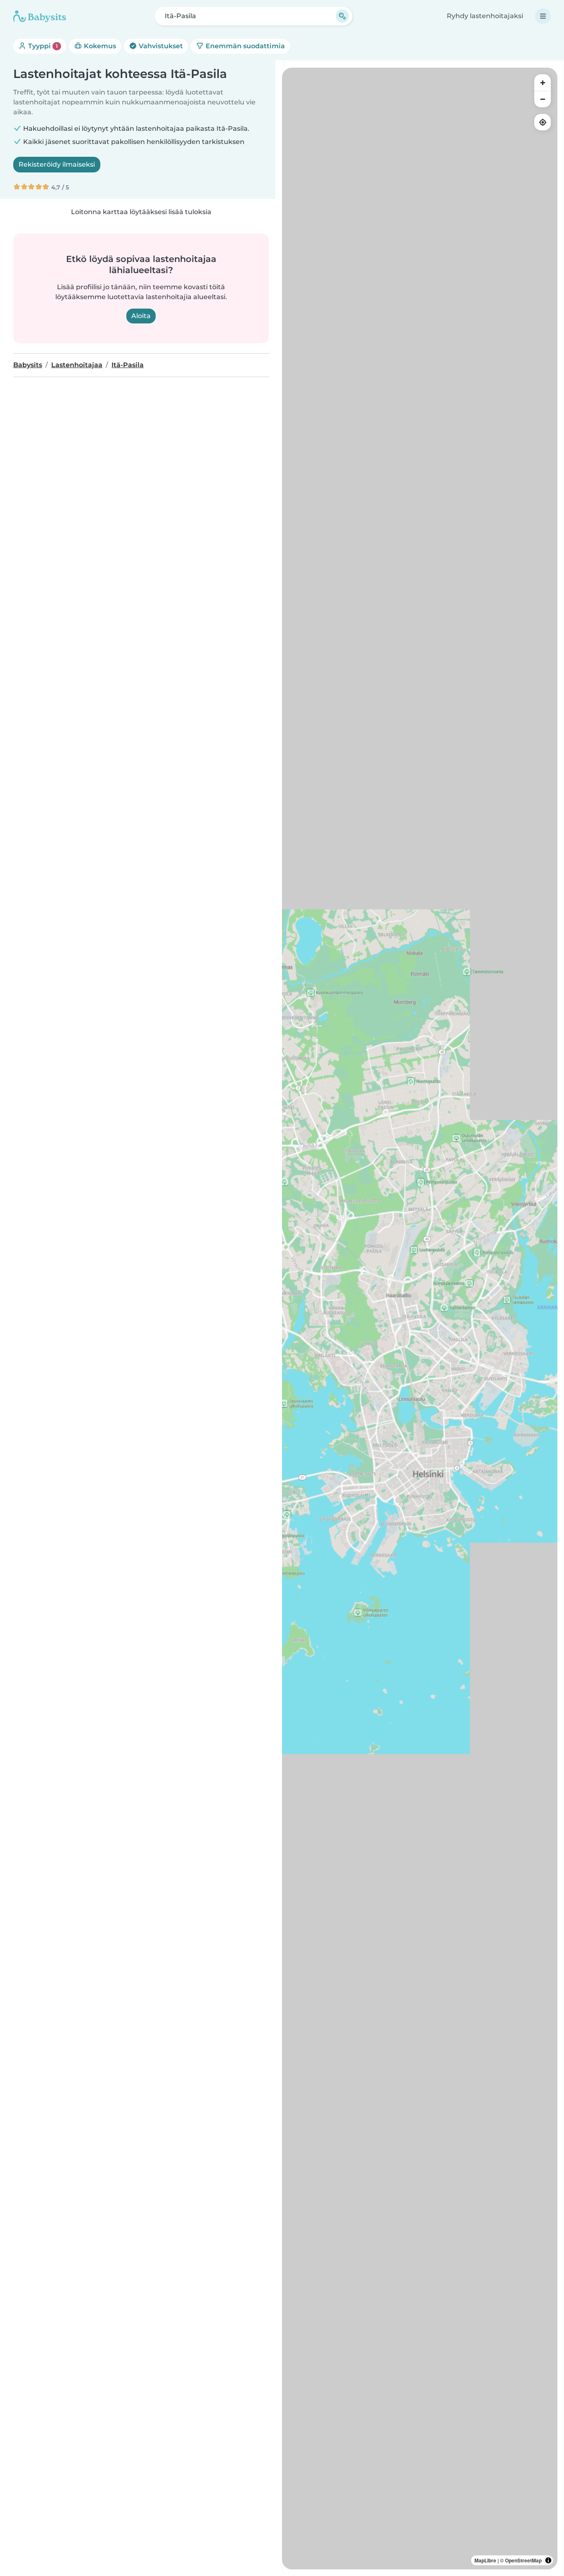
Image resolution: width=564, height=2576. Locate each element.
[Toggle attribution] (548, 2560)
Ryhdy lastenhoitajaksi (485, 16)
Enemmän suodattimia (244, 46)
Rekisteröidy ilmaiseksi (57, 164)
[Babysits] (40, 16)
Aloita (141, 316)
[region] (420, 1319)
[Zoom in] (543, 83)
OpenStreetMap (523, 2560)
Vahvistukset (160, 46)
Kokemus (99, 46)
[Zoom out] (543, 99)
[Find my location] (543, 122)
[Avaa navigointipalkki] (543, 16)
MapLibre (485, 2560)
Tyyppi (42, 46)
